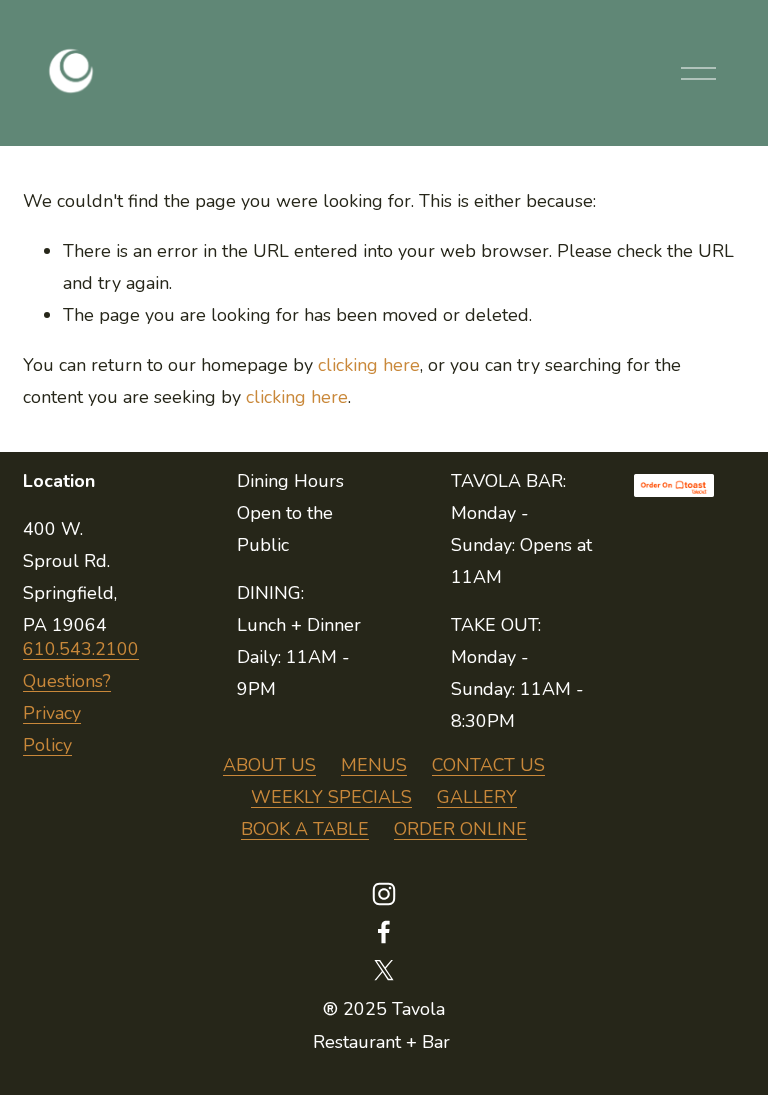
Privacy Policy (52, 729)
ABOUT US (269, 765)
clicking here (369, 365)
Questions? (67, 681)
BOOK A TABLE (305, 829)
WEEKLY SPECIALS (331, 797)
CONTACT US (488, 765)
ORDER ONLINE (460, 829)
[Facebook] (384, 932)
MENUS (374, 765)
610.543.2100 (81, 649)
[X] (384, 970)
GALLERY (477, 797)
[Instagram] (384, 894)
